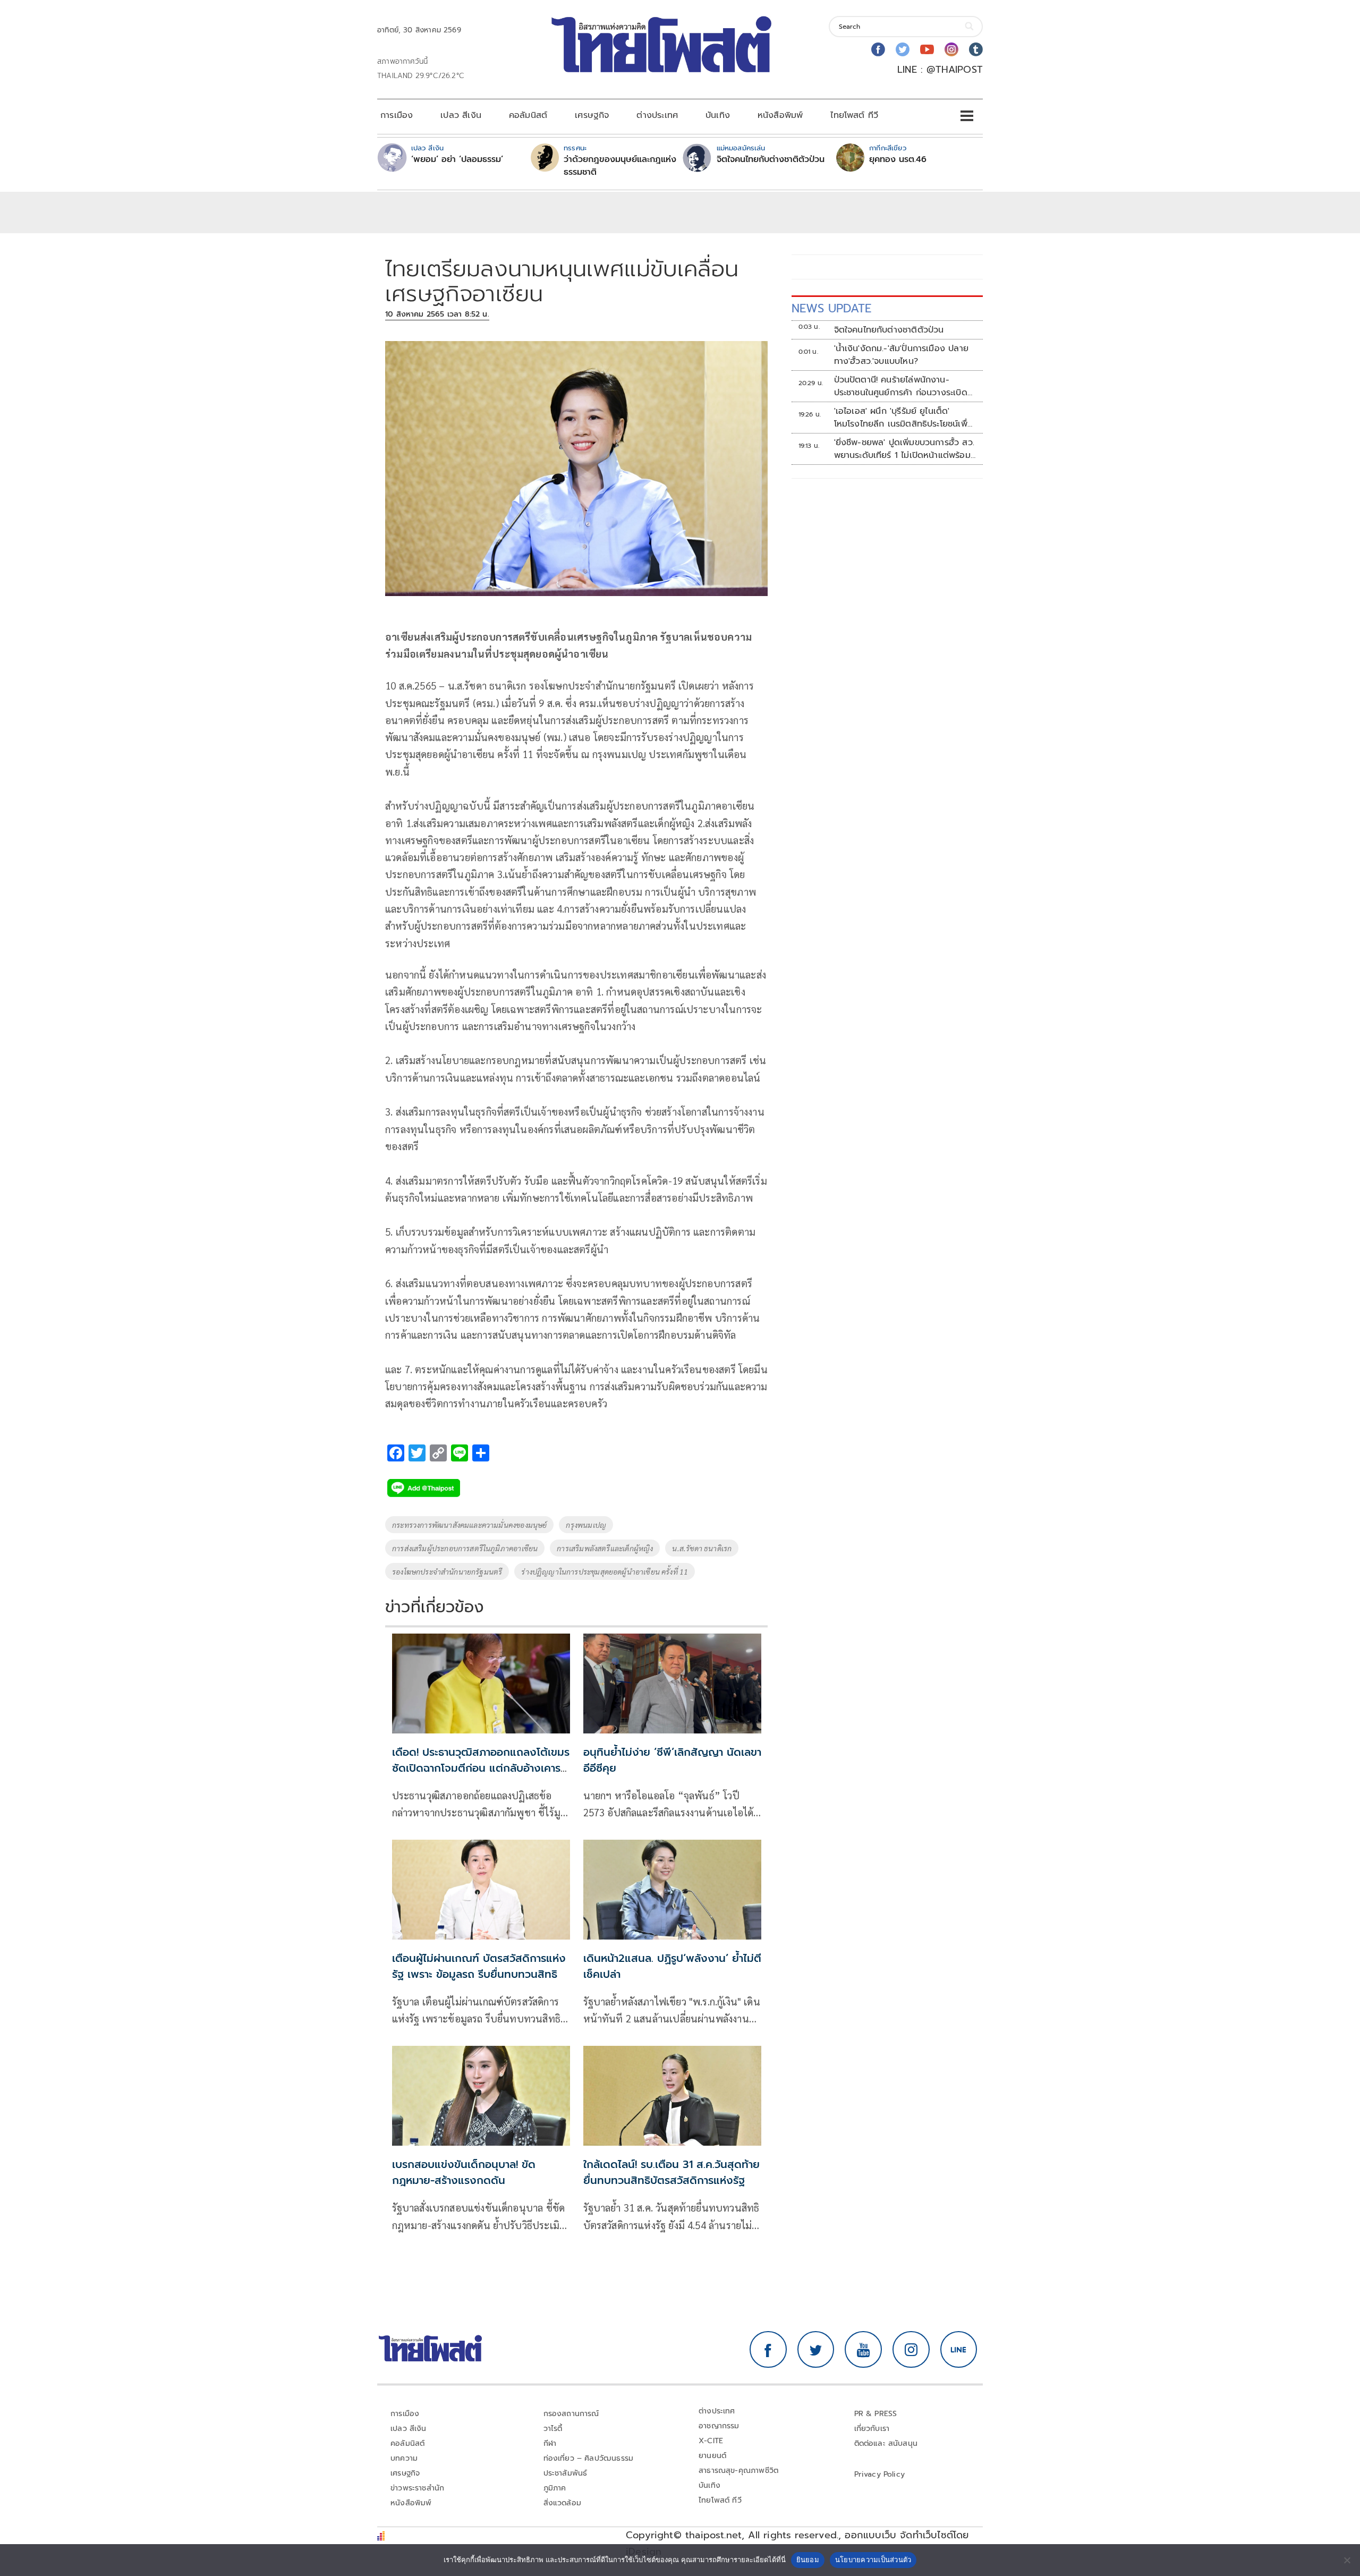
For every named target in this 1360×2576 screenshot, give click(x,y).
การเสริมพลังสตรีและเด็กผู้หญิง (605, 1548)
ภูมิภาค (555, 2488)
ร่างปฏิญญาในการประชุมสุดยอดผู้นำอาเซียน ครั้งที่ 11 (605, 1571)
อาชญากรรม (719, 2426)
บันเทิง (718, 115)
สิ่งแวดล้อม (562, 2503)
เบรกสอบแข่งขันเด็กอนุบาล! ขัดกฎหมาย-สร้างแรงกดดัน (464, 2172)
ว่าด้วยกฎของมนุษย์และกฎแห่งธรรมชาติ (620, 166)
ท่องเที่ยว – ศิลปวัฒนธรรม (589, 2458)
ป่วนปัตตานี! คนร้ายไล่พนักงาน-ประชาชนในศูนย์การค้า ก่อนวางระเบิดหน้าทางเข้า (901, 386)
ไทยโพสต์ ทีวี (854, 115)
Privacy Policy (880, 2474)
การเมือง (397, 115)
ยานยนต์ (712, 2456)
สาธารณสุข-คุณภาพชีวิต (738, 2471)
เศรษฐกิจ (592, 115)
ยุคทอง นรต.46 (898, 159)
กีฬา (550, 2443)
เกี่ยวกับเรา (872, 2429)
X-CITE (711, 2441)
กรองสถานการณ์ (571, 2414)
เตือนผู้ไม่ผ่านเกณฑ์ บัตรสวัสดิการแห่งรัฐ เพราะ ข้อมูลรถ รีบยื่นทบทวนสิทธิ (479, 1966)
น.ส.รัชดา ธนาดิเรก (702, 1548)
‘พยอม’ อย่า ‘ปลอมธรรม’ (457, 159)
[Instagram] (951, 49)
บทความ (404, 2458)
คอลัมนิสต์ (528, 115)
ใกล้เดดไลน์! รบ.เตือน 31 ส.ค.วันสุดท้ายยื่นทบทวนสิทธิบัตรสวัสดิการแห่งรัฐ (671, 2172)
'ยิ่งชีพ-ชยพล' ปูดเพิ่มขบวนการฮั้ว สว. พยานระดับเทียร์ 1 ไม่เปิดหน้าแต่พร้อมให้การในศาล (904, 449)
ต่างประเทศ (657, 115)
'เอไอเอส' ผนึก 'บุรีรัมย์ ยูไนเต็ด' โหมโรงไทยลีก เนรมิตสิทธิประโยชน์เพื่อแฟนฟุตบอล (903, 418)
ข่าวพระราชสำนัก (417, 2488)
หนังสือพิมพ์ (780, 115)
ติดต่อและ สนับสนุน (886, 2443)
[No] (1347, 2560)
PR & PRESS (876, 2414)
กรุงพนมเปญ (586, 1525)
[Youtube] (927, 49)
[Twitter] (903, 49)
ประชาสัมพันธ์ (566, 2473)
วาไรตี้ (553, 2429)
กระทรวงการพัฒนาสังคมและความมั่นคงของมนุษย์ (469, 1525)
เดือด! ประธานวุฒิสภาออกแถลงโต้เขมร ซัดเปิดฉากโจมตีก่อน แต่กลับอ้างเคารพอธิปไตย (481, 1768)
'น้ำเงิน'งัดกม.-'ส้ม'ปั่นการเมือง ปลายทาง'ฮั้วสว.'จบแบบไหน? (901, 355)
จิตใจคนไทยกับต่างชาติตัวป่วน (771, 159)
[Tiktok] (976, 49)
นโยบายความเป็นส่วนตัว (873, 2560)
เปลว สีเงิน (461, 115)
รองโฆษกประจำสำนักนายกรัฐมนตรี (447, 1571)
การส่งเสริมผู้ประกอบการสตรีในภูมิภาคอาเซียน (465, 1548)
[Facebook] (878, 49)
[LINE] (959, 2350)
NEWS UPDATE (831, 308)
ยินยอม (808, 2560)
